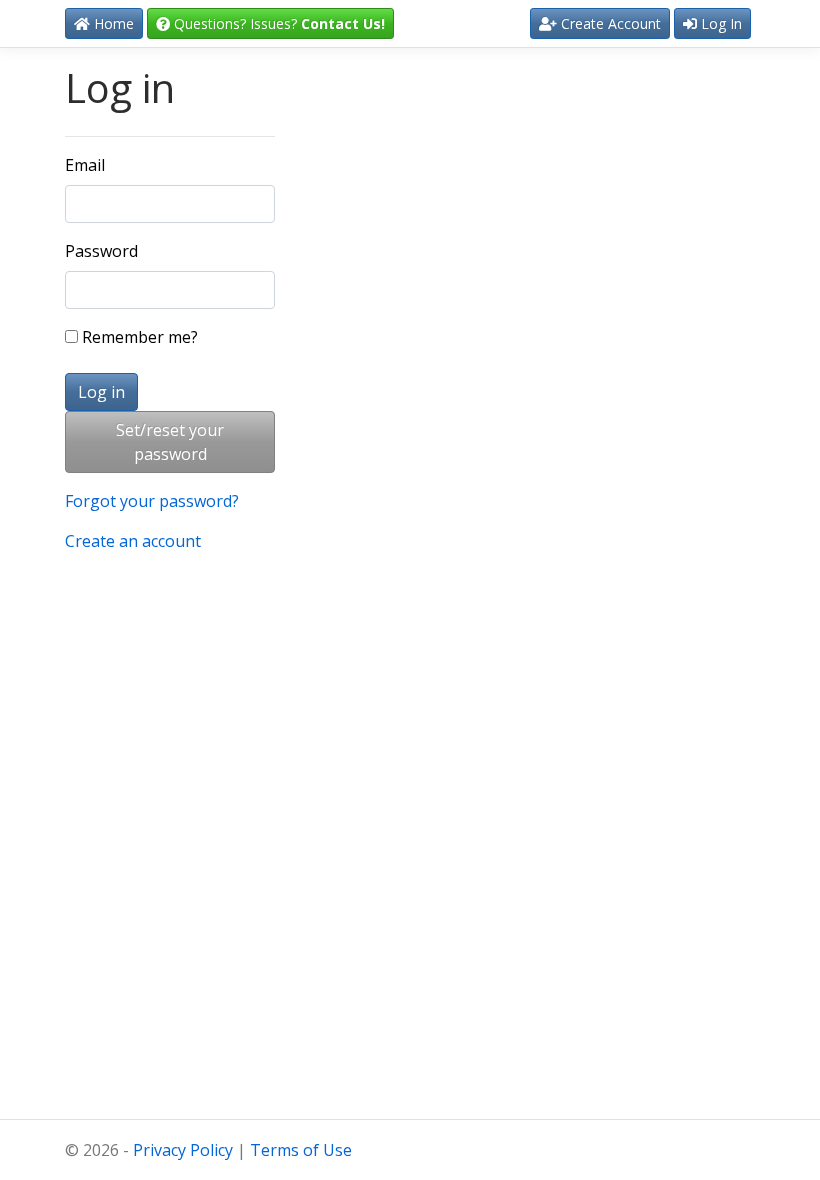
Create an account (133, 541)
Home (112, 23)
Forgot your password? (152, 501)
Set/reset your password (170, 442)
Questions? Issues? (277, 23)
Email (85, 165)
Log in (101, 392)
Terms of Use (301, 1150)
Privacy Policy (183, 1150)
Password (101, 251)
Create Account (609, 23)
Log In (719, 23)
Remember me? (138, 337)
